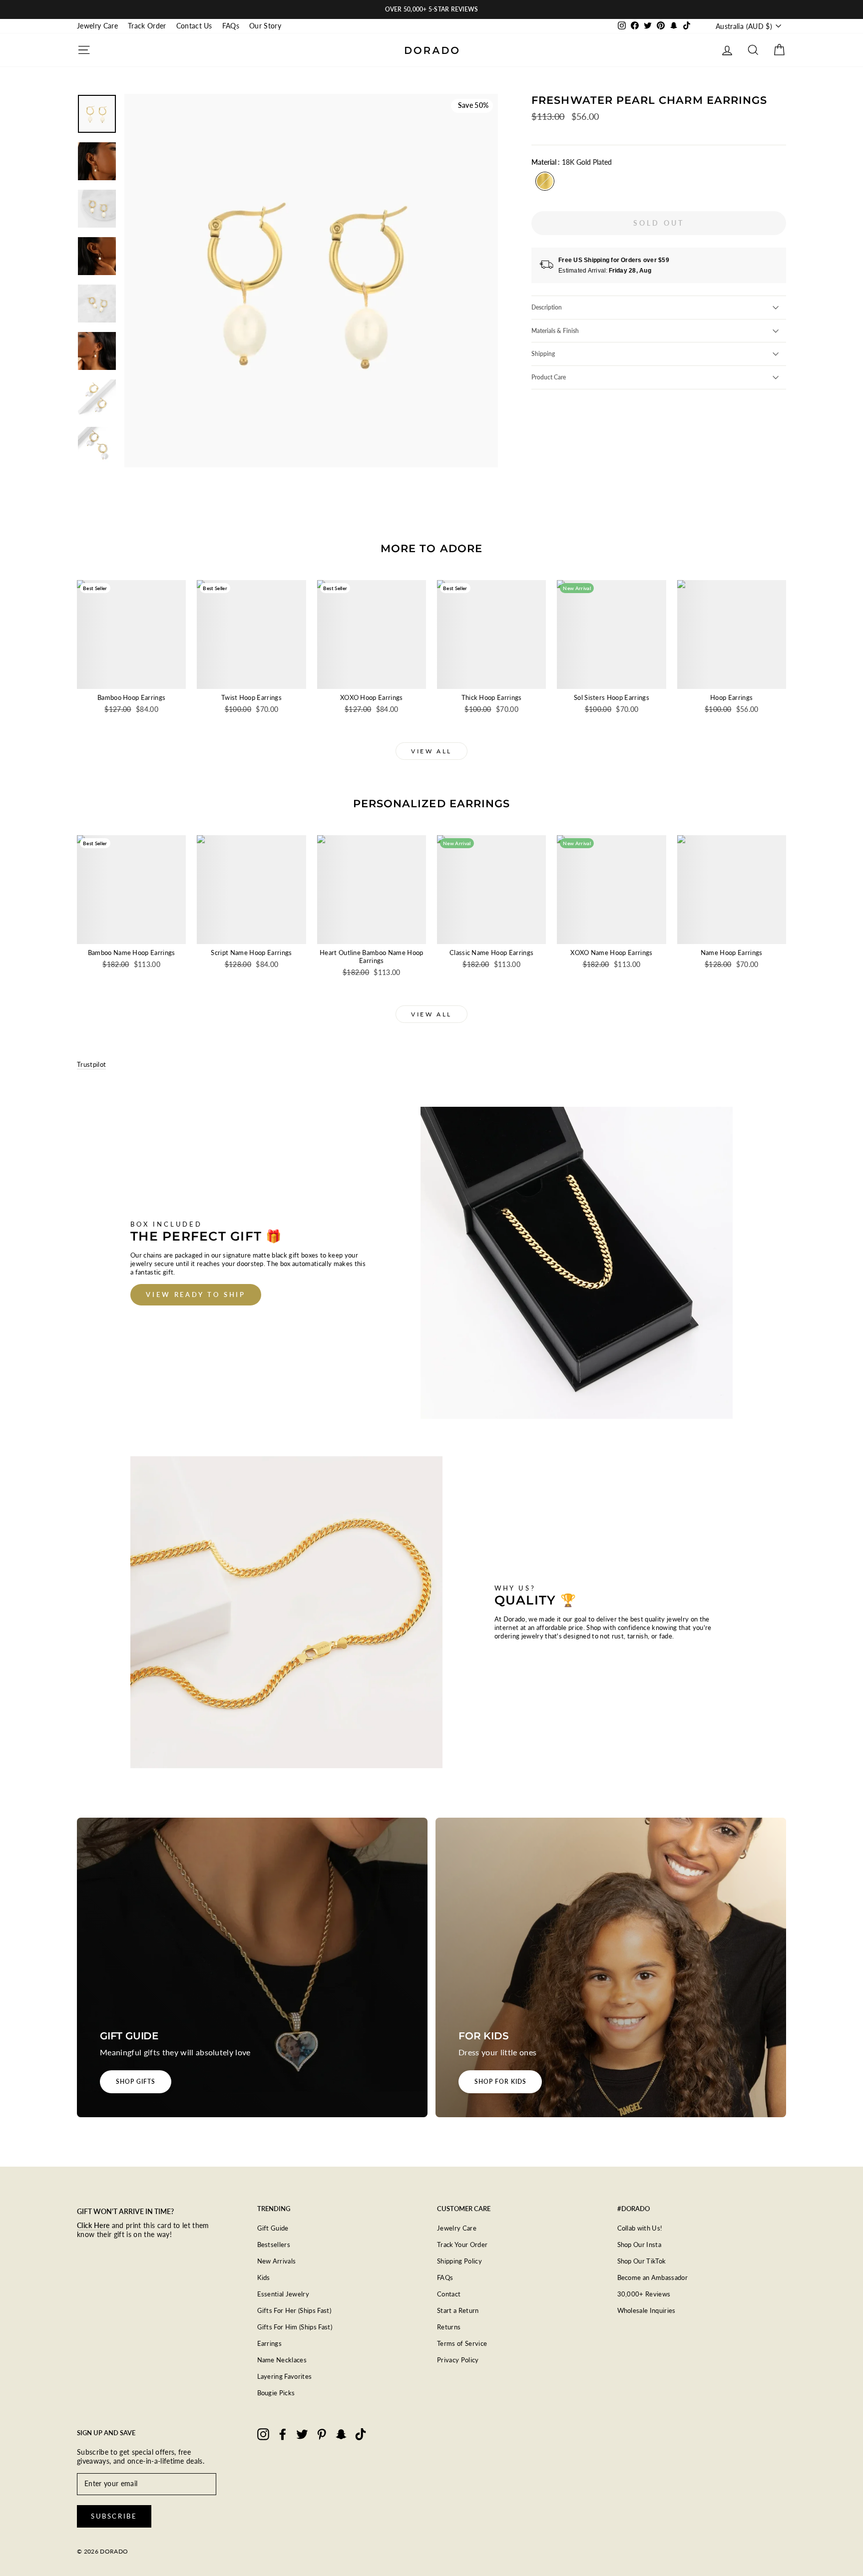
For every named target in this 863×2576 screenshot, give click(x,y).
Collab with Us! (640, 2228)
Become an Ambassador (653, 2277)
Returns (449, 2327)
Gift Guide (273, 2228)
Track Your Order (462, 2245)
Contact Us (194, 26)
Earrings (270, 2343)
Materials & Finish (555, 331)
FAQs (231, 26)
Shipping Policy (459, 2261)
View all (431, 751)
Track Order (147, 26)
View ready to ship (196, 1294)
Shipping (543, 354)
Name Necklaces (282, 2360)
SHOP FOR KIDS (500, 2082)
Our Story (265, 26)
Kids (264, 2277)
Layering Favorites (285, 2376)
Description (547, 307)
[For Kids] (611, 1967)
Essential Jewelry (283, 2294)
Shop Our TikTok (642, 2261)
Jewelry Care (97, 26)
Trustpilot (91, 1064)
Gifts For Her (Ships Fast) (294, 2310)
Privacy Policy (458, 2360)
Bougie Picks (276, 2393)
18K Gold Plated (545, 181)
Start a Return (458, 2310)
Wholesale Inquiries (647, 2310)
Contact (449, 2294)
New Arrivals (277, 2261)
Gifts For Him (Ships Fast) (295, 2327)
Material (572, 162)
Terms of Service (462, 2343)
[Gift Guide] (252, 1967)
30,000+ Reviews (644, 2294)
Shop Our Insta (640, 2245)
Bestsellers (274, 2245)
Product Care (549, 377)
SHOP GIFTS (136, 2082)
